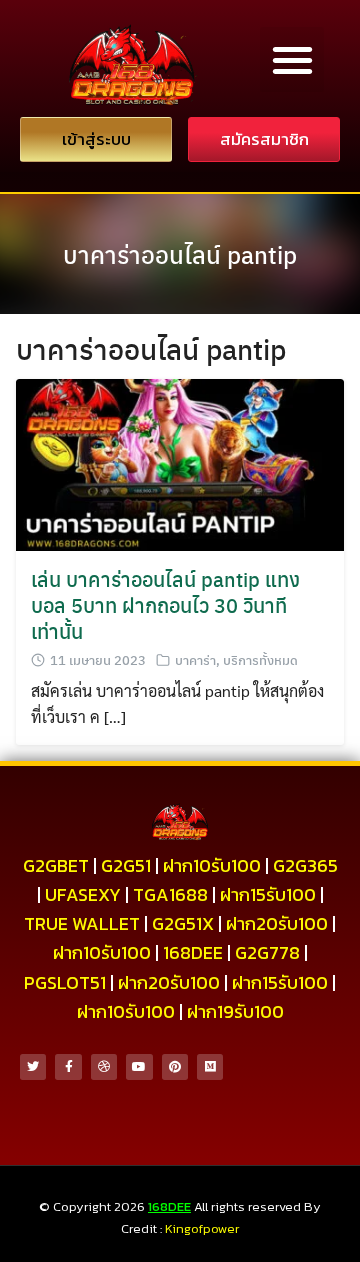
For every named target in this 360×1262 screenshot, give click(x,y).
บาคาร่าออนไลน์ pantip (180, 254)
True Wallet (82, 923)
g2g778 (267, 952)
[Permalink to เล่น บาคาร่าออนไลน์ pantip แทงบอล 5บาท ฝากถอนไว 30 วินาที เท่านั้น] (180, 462)
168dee (193, 952)
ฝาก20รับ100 (277, 923)
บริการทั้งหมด (260, 659)
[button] (292, 59)
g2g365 (305, 865)
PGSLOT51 (65, 982)
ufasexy (83, 894)
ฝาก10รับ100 (212, 865)
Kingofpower (202, 1228)
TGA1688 (170, 894)
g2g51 (126, 865)
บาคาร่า (195, 659)
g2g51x (183, 923)
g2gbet (56, 865)
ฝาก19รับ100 (235, 1011)
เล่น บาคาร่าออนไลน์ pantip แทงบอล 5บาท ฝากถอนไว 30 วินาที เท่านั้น (165, 604)
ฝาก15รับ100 (268, 894)
